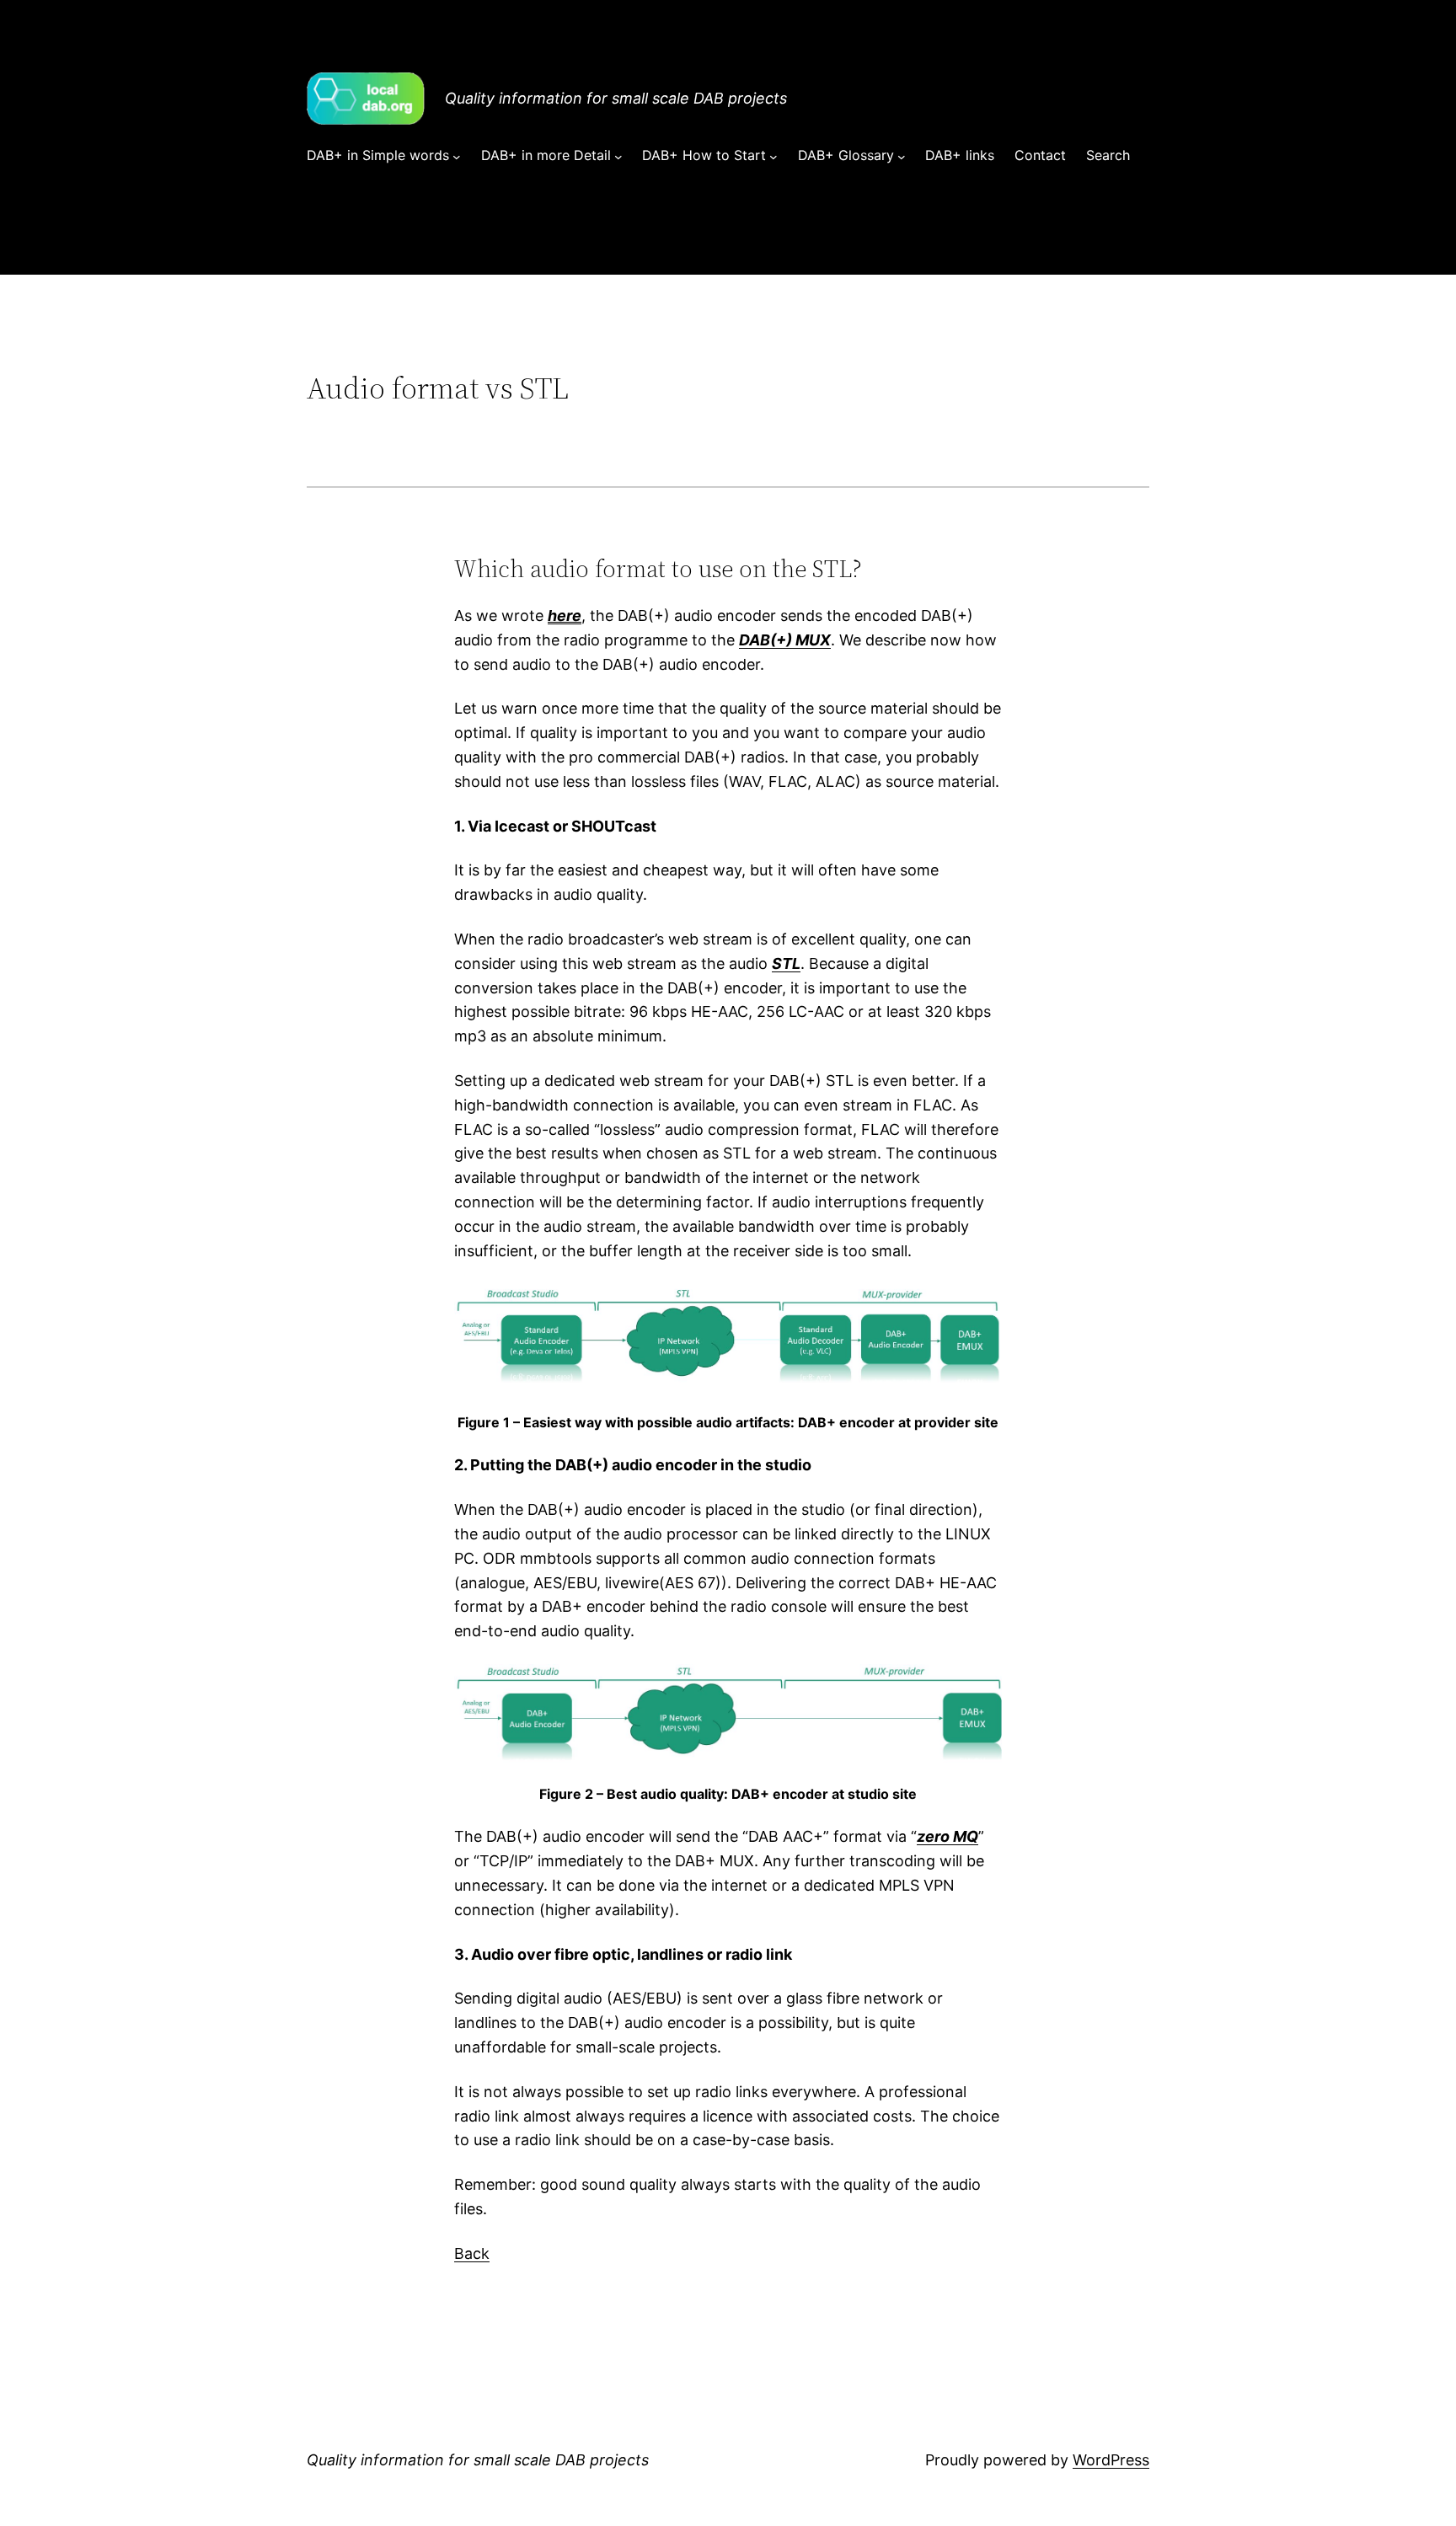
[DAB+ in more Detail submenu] (618, 156)
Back (472, 2253)
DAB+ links (960, 155)
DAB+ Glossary (846, 155)
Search (1108, 155)
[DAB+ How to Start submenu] (773, 156)
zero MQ (947, 1836)
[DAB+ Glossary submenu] (902, 156)
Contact (1040, 155)
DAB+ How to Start (704, 155)
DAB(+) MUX (785, 640)
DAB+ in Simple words (378, 155)
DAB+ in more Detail (546, 155)
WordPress (1111, 2460)
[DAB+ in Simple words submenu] (457, 156)
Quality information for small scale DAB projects (616, 98)
